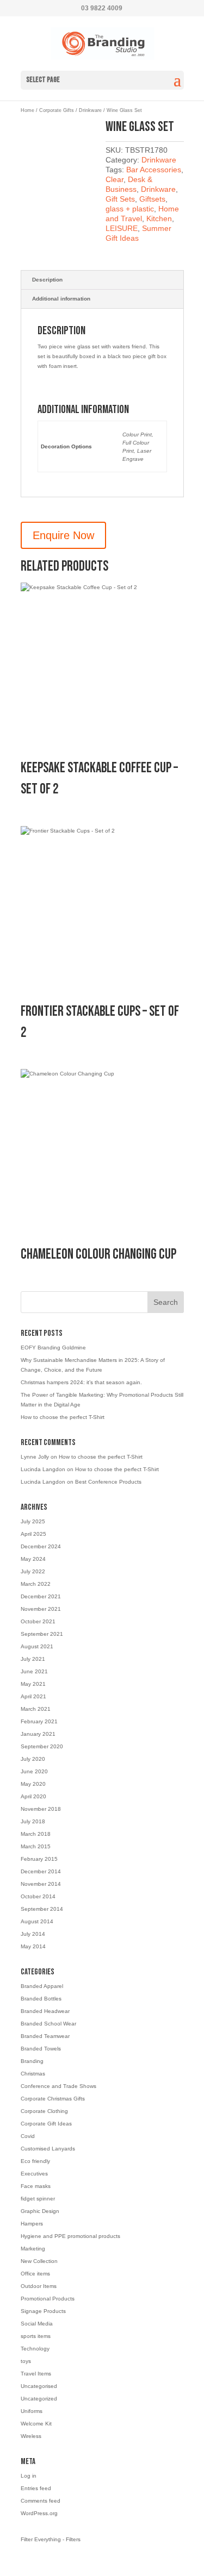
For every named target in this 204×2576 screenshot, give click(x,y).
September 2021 (42, 1634)
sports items (36, 2336)
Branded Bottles (41, 1999)
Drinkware (90, 110)
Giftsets (152, 199)
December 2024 (41, 1546)
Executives (34, 2174)
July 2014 (33, 1934)
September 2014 (42, 1909)
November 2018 (41, 1809)
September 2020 (42, 1746)
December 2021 (41, 1596)
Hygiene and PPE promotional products (70, 2236)
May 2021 (33, 1684)
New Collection (39, 2261)
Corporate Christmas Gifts (53, 2099)
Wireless (31, 2436)
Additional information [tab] (61, 299)
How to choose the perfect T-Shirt (63, 1417)
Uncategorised (39, 2386)
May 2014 (33, 1946)
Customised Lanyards (48, 2149)
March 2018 (36, 1834)
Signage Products (43, 2311)
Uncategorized (39, 2399)
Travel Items (36, 2374)
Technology (35, 2349)
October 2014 (38, 1896)
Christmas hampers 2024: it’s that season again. (81, 1382)
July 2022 (33, 1571)
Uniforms (32, 2411)
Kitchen (159, 218)
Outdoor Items (39, 2286)
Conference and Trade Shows (58, 2086)
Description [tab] (47, 280)
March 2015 (36, 1846)
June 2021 (34, 1671)
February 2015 (39, 1859)
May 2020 (33, 1784)
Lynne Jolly (35, 1457)
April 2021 (33, 1696)
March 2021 (36, 1709)
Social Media (37, 2324)
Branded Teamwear (45, 2036)
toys (26, 2361)
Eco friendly (35, 2161)
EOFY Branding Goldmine (53, 1348)
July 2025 (33, 1521)
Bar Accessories (154, 170)
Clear (115, 179)
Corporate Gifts (57, 110)
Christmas (33, 2074)
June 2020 (34, 1771)
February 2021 (39, 1721)
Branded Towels (41, 2049)
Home (27, 110)
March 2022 (36, 1584)
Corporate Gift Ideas (46, 2124)
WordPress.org (39, 2513)
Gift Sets (120, 199)
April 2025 (33, 1534)
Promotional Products (48, 2299)
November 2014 (41, 1884)
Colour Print (137, 434)
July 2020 (33, 1759)
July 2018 (33, 1821)
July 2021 (33, 1659)
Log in (29, 2476)
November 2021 (41, 1609)
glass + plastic (130, 209)
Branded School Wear (48, 2024)
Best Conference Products (108, 1482)
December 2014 (41, 1871)
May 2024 (33, 1559)
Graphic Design (40, 2211)
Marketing (33, 2249)
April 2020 (33, 1796)
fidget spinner (38, 2199)
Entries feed (36, 2488)
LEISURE (122, 228)
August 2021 (37, 1646)
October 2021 (38, 1621)
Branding (32, 2061)
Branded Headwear (45, 2011)
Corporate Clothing (44, 2111)
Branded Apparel (42, 1986)
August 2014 (37, 1921)
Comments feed (41, 2501)
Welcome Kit (36, 2424)
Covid (28, 2136)
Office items (35, 2274)
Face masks (36, 2186)
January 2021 (38, 1734)
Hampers (32, 2224)
